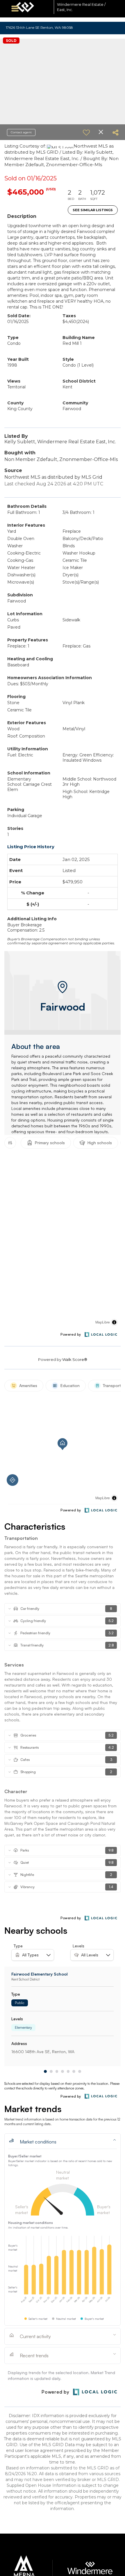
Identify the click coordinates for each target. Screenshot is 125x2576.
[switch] (86, 132)
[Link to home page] (33, 7)
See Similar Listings (93, 210)
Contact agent (21, 132)
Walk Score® (75, 1359)
